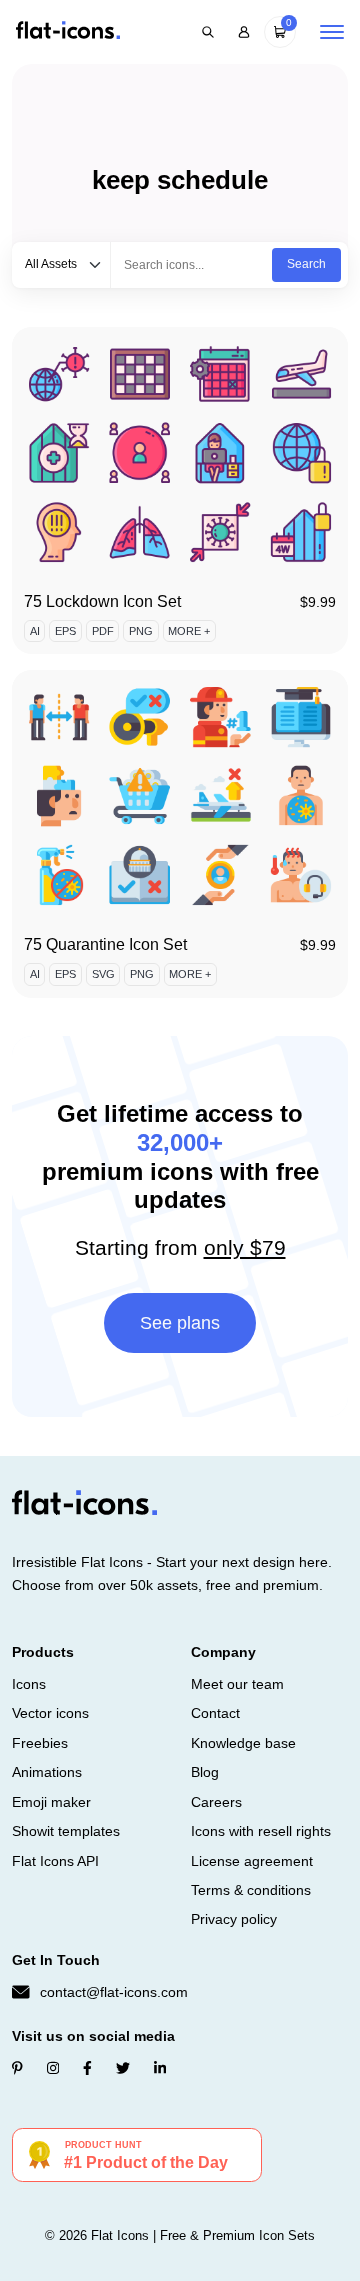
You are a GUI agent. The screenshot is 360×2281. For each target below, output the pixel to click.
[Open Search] (208, 32)
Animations (47, 1772)
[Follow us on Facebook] (87, 2068)
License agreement (252, 1861)
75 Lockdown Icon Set (102, 601)
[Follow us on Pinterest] (17, 2068)
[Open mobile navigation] (332, 32)
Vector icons (50, 1713)
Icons (29, 1684)
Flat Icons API (55, 1861)
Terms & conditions (251, 1890)
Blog (205, 1772)
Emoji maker (51, 1802)
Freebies (40, 1743)
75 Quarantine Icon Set (105, 944)
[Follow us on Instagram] (53, 2068)
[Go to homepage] (68, 31)
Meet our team (237, 1684)
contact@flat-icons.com (114, 1992)
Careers (216, 1802)
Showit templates (66, 1831)
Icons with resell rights (261, 1831)
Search (306, 264)
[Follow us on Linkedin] (160, 2068)
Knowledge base (243, 1743)
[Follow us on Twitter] (123, 2068)
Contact (215, 1713)
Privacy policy (234, 1919)
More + (189, 631)
